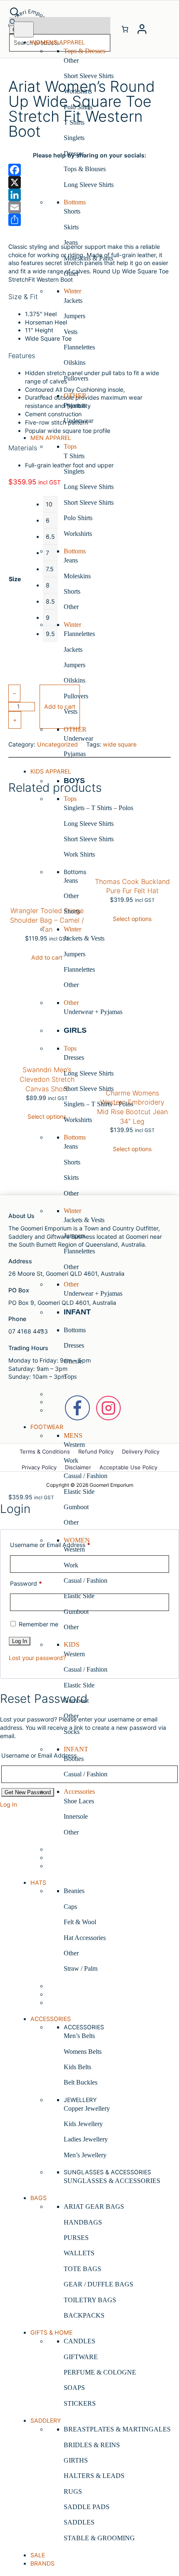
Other (71, 60)
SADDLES (79, 2522)
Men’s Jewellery (85, 2155)
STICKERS (80, 2403)
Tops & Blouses (85, 169)
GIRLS (75, 1030)
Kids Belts (77, 2067)
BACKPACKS (84, 2315)
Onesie (73, 1361)
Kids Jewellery (83, 2124)
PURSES (76, 2238)
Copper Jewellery (87, 2108)
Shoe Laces (79, 1801)
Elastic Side (79, 1492)
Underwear (78, 421)
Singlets (74, 138)
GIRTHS (76, 2460)
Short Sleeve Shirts (89, 76)
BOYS (74, 781)
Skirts (71, 227)
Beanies (74, 1891)
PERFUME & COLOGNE (100, 2372)
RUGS (73, 2491)
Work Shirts (79, 854)
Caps (70, 1907)
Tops (70, 1376)
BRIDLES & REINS (92, 2445)
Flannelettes (79, 347)
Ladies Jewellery (86, 2139)
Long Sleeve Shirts (89, 185)
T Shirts (74, 122)
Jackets (73, 301)
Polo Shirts (78, 107)
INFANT (77, 1312)
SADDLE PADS (87, 2507)
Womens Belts (83, 2052)
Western (74, 1445)
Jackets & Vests (84, 938)
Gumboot (76, 1507)
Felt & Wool (80, 1922)
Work (71, 1460)
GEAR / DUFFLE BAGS (98, 2284)
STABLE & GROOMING (99, 2538)
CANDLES (80, 2341)
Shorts (72, 211)
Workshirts (78, 91)
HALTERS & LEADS (94, 2476)
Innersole (76, 1816)
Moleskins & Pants (88, 258)
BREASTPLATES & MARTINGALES (117, 2429)
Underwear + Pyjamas (93, 1012)
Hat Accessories (85, 1938)
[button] (60, 12)
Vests (71, 332)
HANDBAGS (83, 2222)
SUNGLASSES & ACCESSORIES (112, 2181)
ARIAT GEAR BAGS (94, 2206)
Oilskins (75, 362)
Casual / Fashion (86, 1476)
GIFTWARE (81, 2357)
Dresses (74, 153)
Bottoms (75, 1330)
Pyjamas (75, 405)
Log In (9, 1804)
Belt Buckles (81, 2082)
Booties (74, 1759)
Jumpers (75, 316)
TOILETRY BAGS (90, 2300)
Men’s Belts (79, 2036)
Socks (72, 1732)
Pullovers (76, 378)
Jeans (71, 242)
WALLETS (79, 2253)
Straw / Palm (81, 1968)
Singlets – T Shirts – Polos (98, 808)
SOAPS (74, 2388)
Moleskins (77, 576)
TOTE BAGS (82, 2269)
